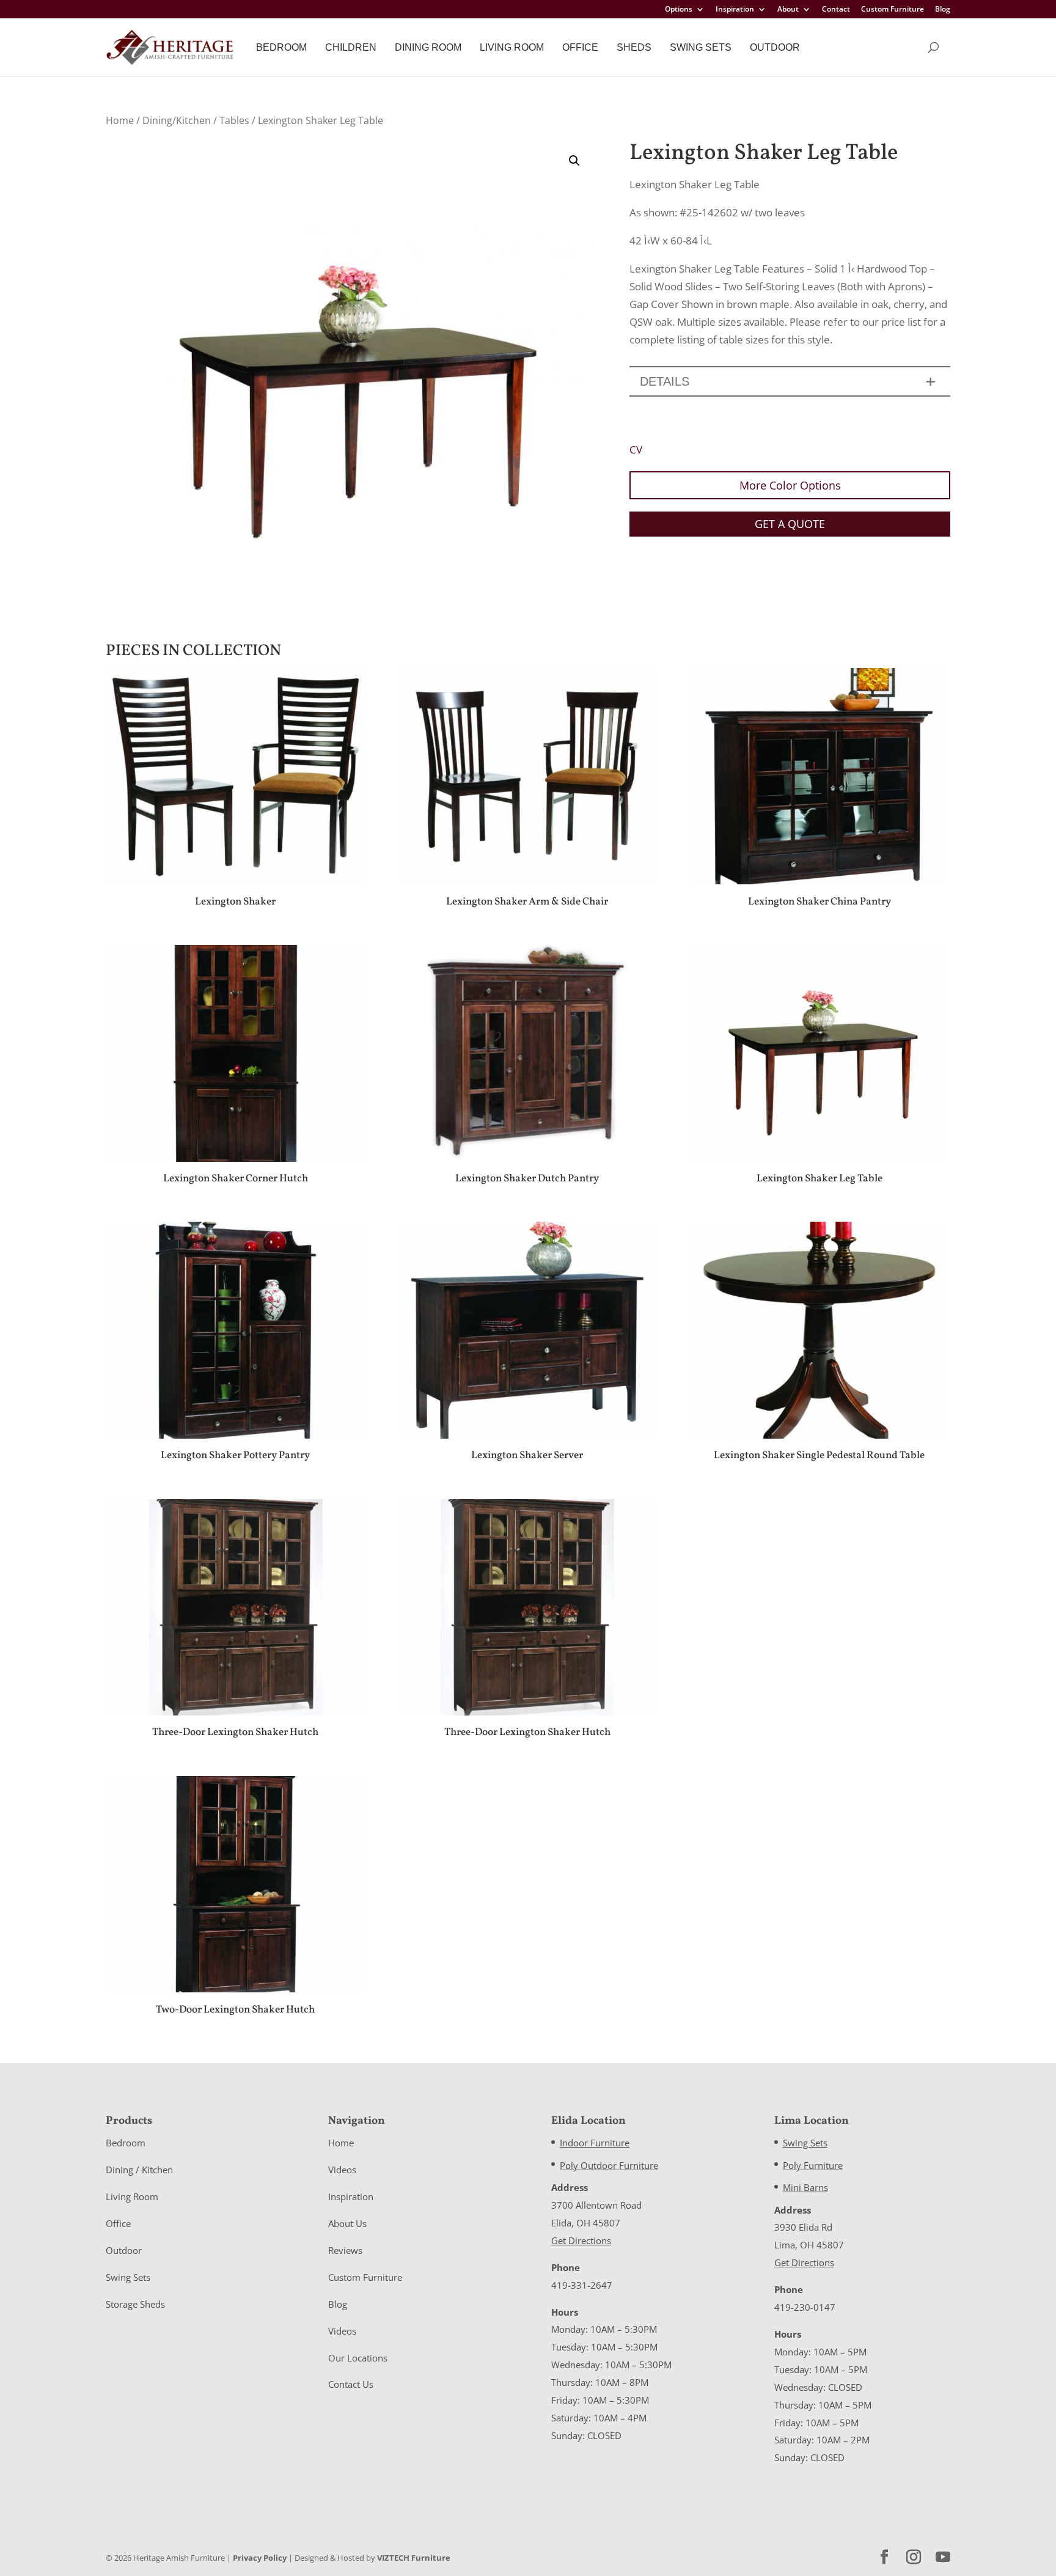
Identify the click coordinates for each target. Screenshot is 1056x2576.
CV (636, 450)
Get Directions (581, 2240)
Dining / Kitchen (139, 2170)
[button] (574, 161)
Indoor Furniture (595, 2143)
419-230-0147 (805, 2307)
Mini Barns (805, 2187)
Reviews (345, 2250)
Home (120, 120)
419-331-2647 (582, 2285)
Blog (943, 10)
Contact (836, 10)
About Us (347, 2223)
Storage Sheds (135, 2304)
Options (679, 10)
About (788, 10)
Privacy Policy (260, 2558)
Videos (342, 2170)
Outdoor (775, 47)
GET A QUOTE (790, 524)
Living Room (512, 47)
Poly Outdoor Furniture (609, 2165)
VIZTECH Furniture (414, 2558)
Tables (234, 120)
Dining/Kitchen (177, 120)
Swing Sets (701, 47)
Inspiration (735, 10)
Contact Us (351, 2384)
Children (351, 47)
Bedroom (281, 47)
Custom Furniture (893, 10)
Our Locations (358, 2358)
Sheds (634, 47)
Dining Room (428, 47)
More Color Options (790, 485)
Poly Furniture (813, 2165)
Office (580, 47)
